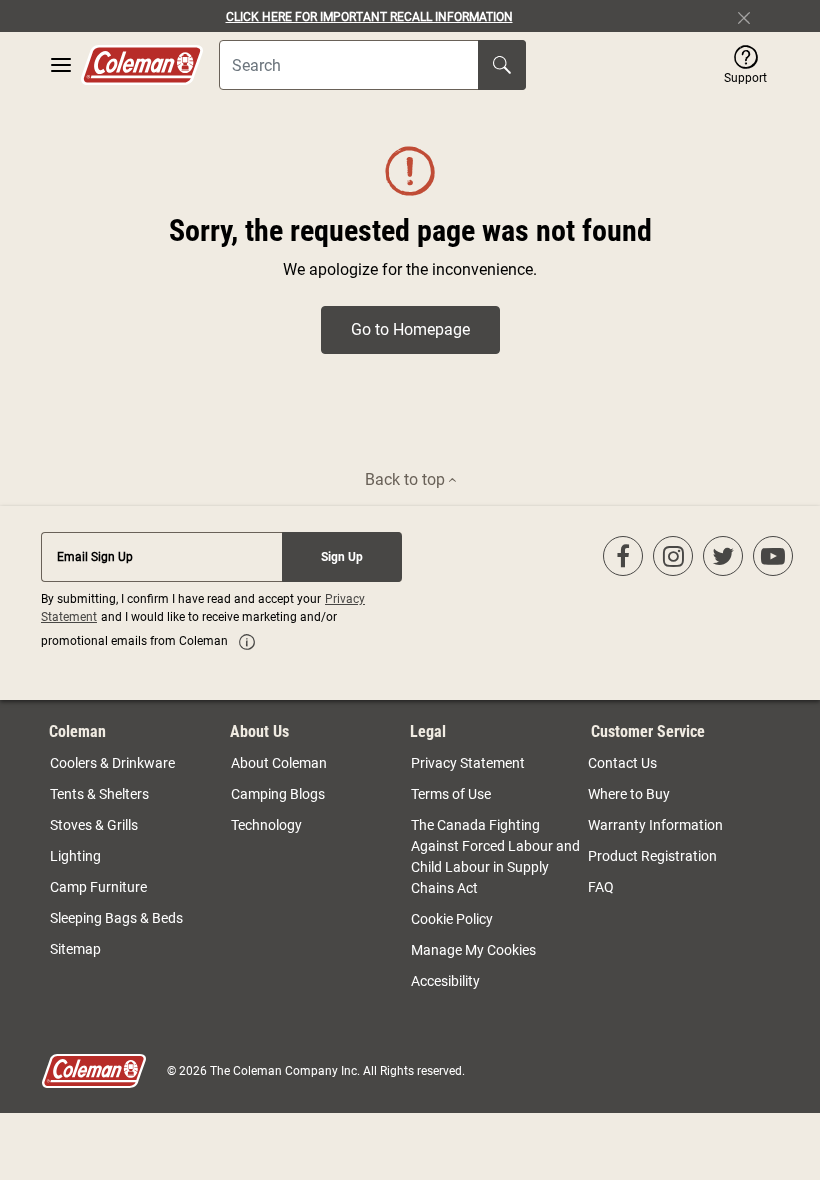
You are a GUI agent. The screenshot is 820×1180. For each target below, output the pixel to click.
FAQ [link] (601, 887)
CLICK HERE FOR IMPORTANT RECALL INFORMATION (369, 17)
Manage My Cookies (473, 950)
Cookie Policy (452, 919)
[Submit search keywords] (502, 65)
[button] (745, 65)
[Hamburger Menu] (61, 65)
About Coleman (279, 763)
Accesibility (445, 981)
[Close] (752, 16)
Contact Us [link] (622, 763)
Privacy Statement (468, 763)
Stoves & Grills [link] (94, 825)
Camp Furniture (98, 887)
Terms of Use (451, 794)
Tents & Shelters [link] (99, 794)
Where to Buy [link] (629, 794)
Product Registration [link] (652, 856)
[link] (247, 642)
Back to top (407, 479)
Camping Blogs (278, 794)
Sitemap (75, 949)
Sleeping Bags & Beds (116, 918)
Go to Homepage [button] (410, 329)
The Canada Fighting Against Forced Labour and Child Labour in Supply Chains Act (495, 856)
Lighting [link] (75, 856)
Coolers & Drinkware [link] (112, 763)
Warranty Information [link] (655, 825)
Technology (266, 825)
